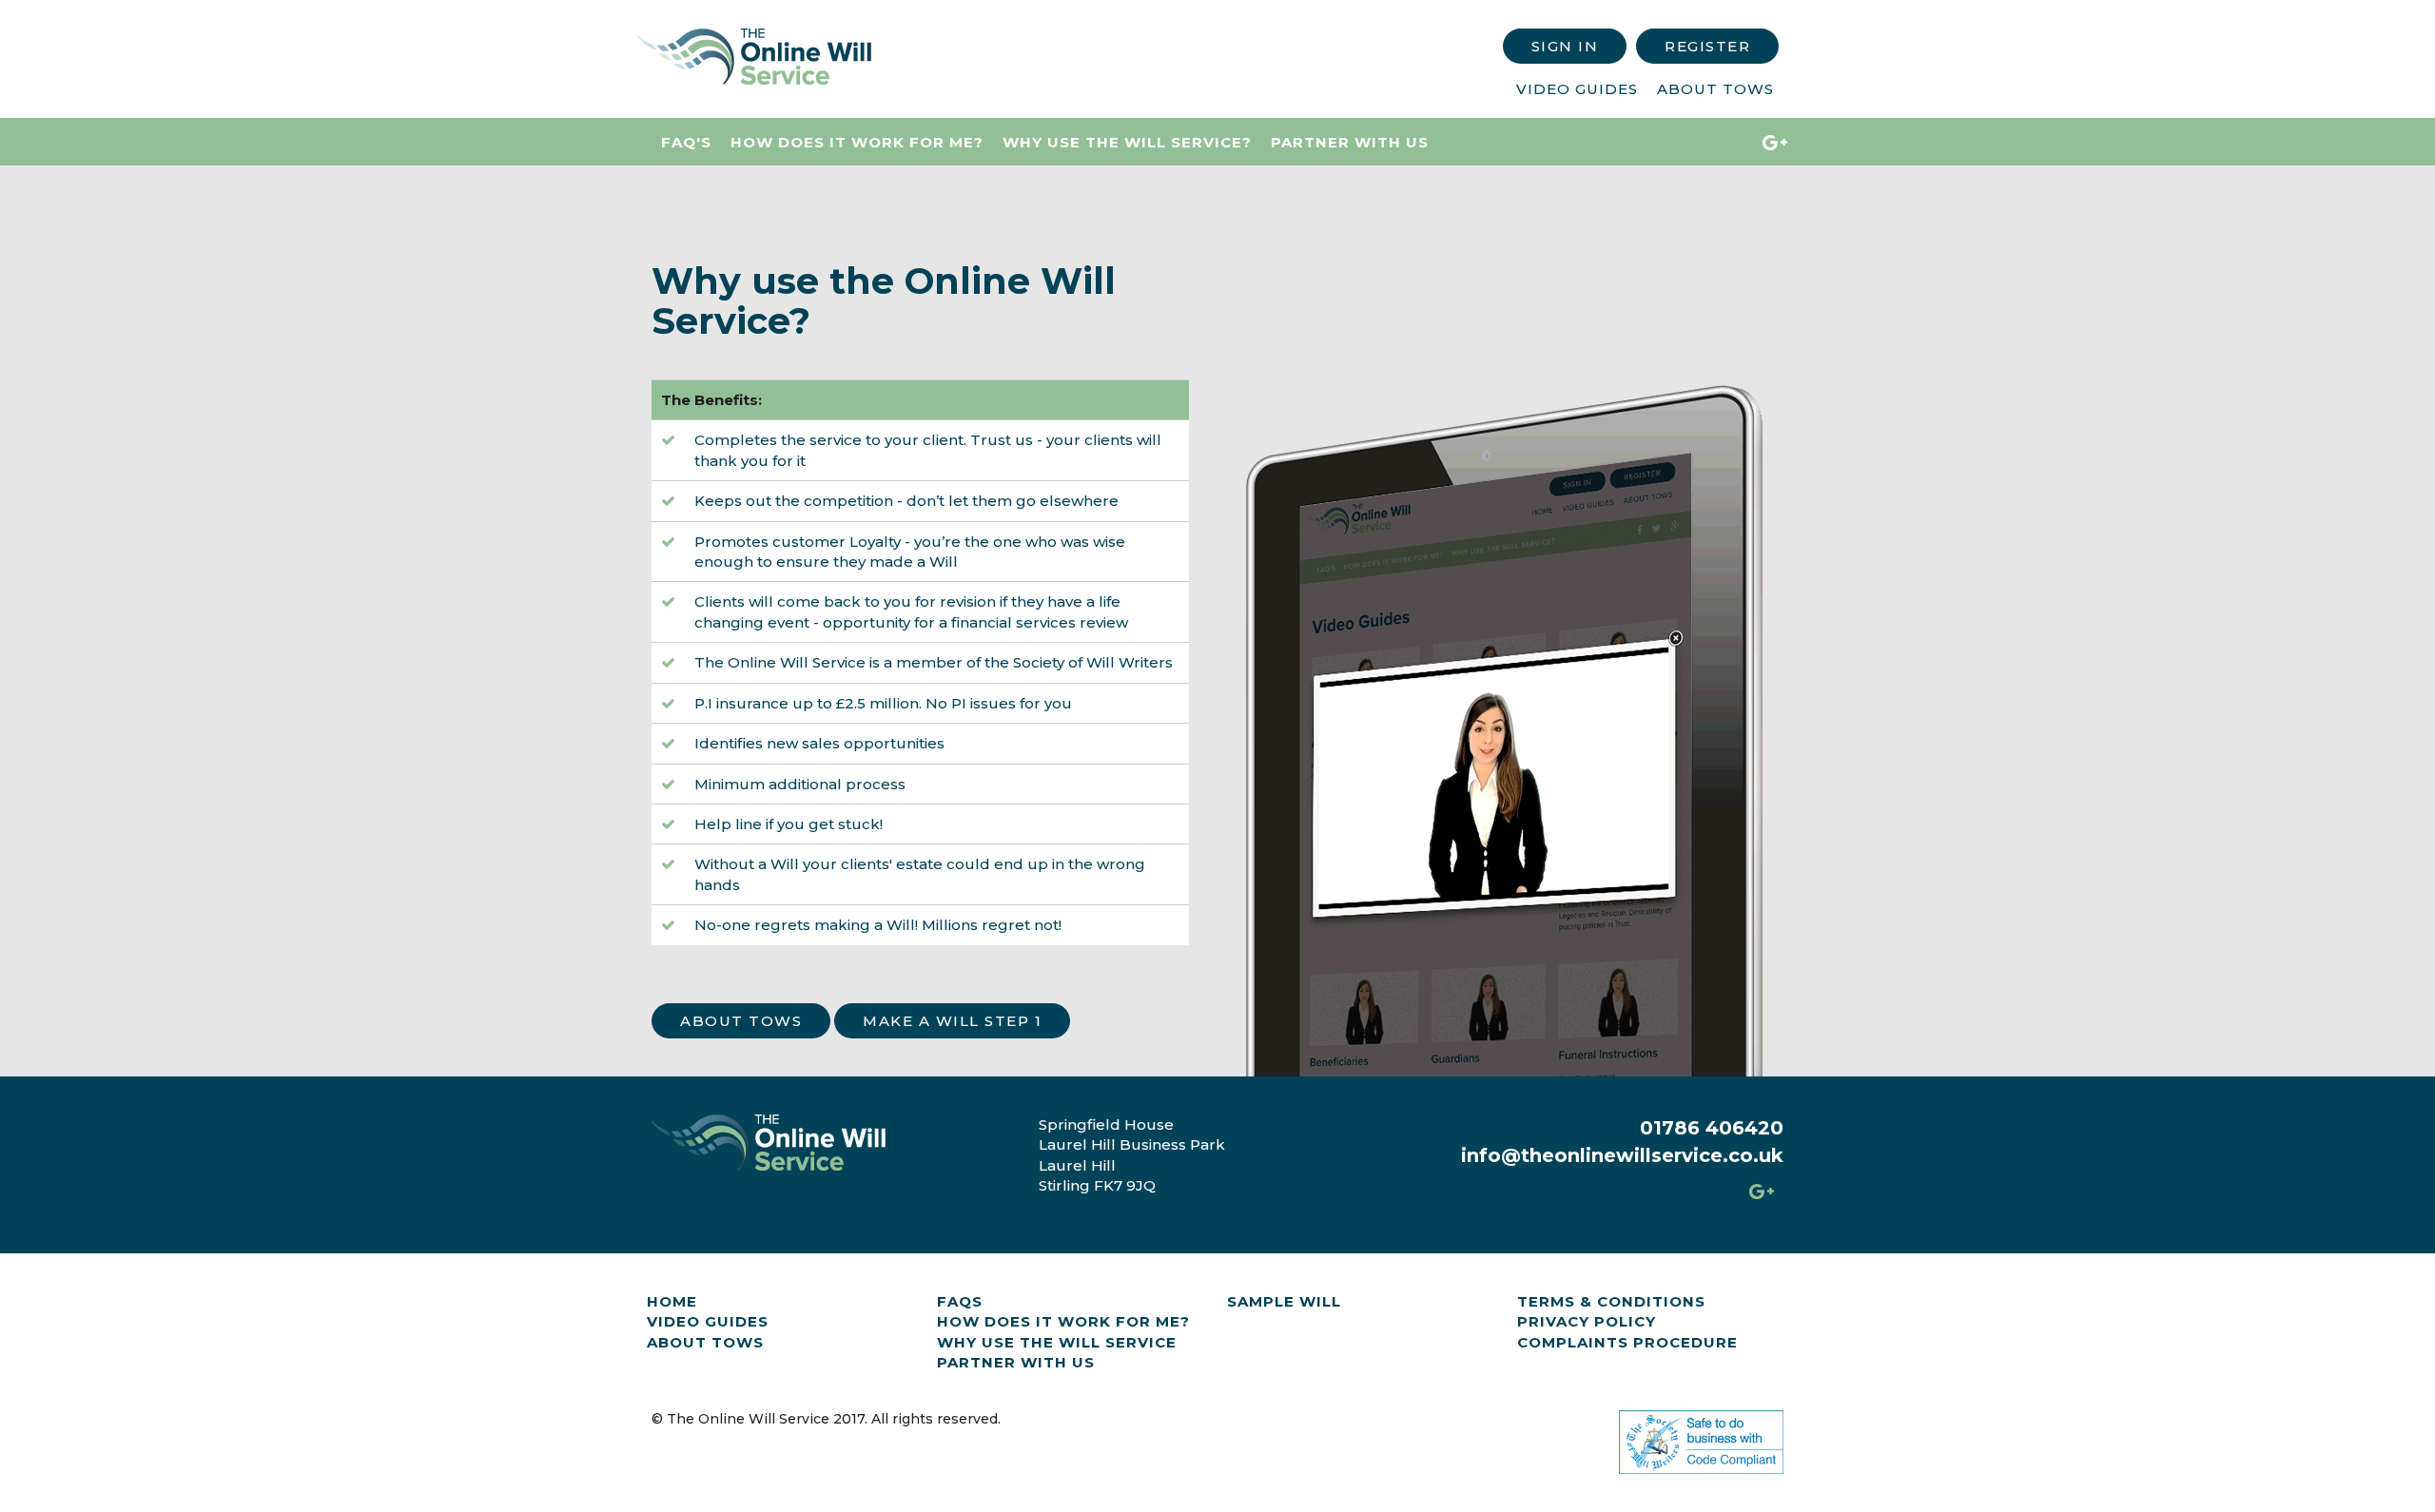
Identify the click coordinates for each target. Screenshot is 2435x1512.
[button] (1565, 46)
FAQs (960, 1301)
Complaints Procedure (1627, 1342)
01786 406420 (1712, 1128)
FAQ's (686, 142)
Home (672, 1301)
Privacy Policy (1587, 1321)
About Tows (1715, 89)
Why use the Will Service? (1127, 142)
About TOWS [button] (741, 1021)
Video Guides (1577, 89)
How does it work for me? (857, 142)
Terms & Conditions (1611, 1301)
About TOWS (705, 1342)
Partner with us (1350, 142)
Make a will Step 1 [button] (952, 1021)
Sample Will (1284, 1301)
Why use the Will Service (1057, 1342)
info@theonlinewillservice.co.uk (1622, 1155)
